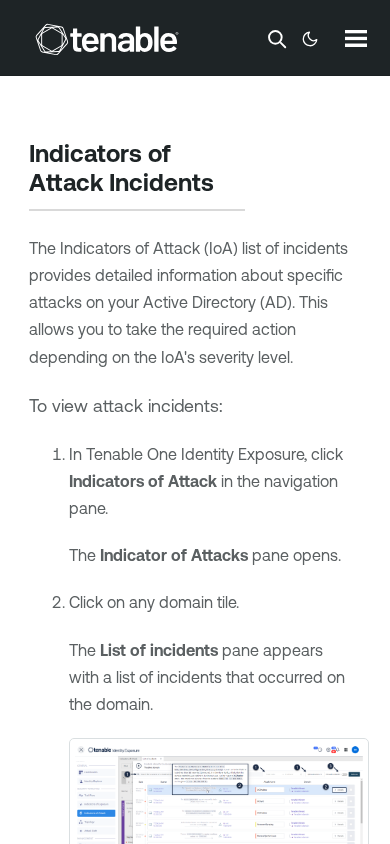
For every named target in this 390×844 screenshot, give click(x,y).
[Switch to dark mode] (310, 39)
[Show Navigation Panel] (356, 38)
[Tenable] (107, 39)
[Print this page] (231, 185)
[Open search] (277, 39)
